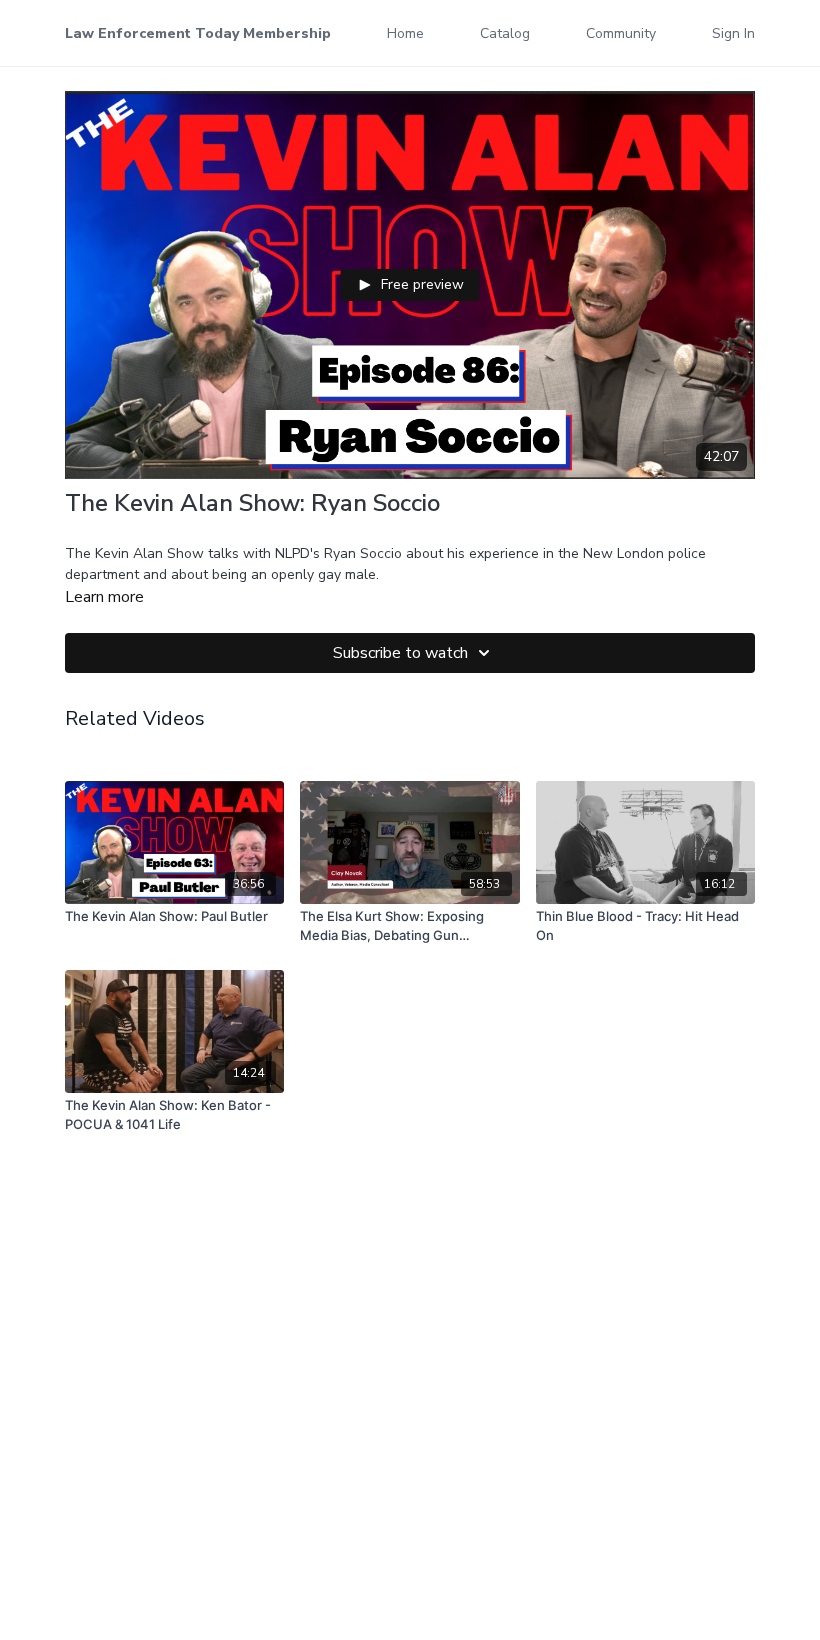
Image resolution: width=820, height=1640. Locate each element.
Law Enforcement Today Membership (198, 33)
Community (621, 33)
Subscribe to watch (400, 653)
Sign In (733, 33)
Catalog (505, 33)
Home (405, 33)
